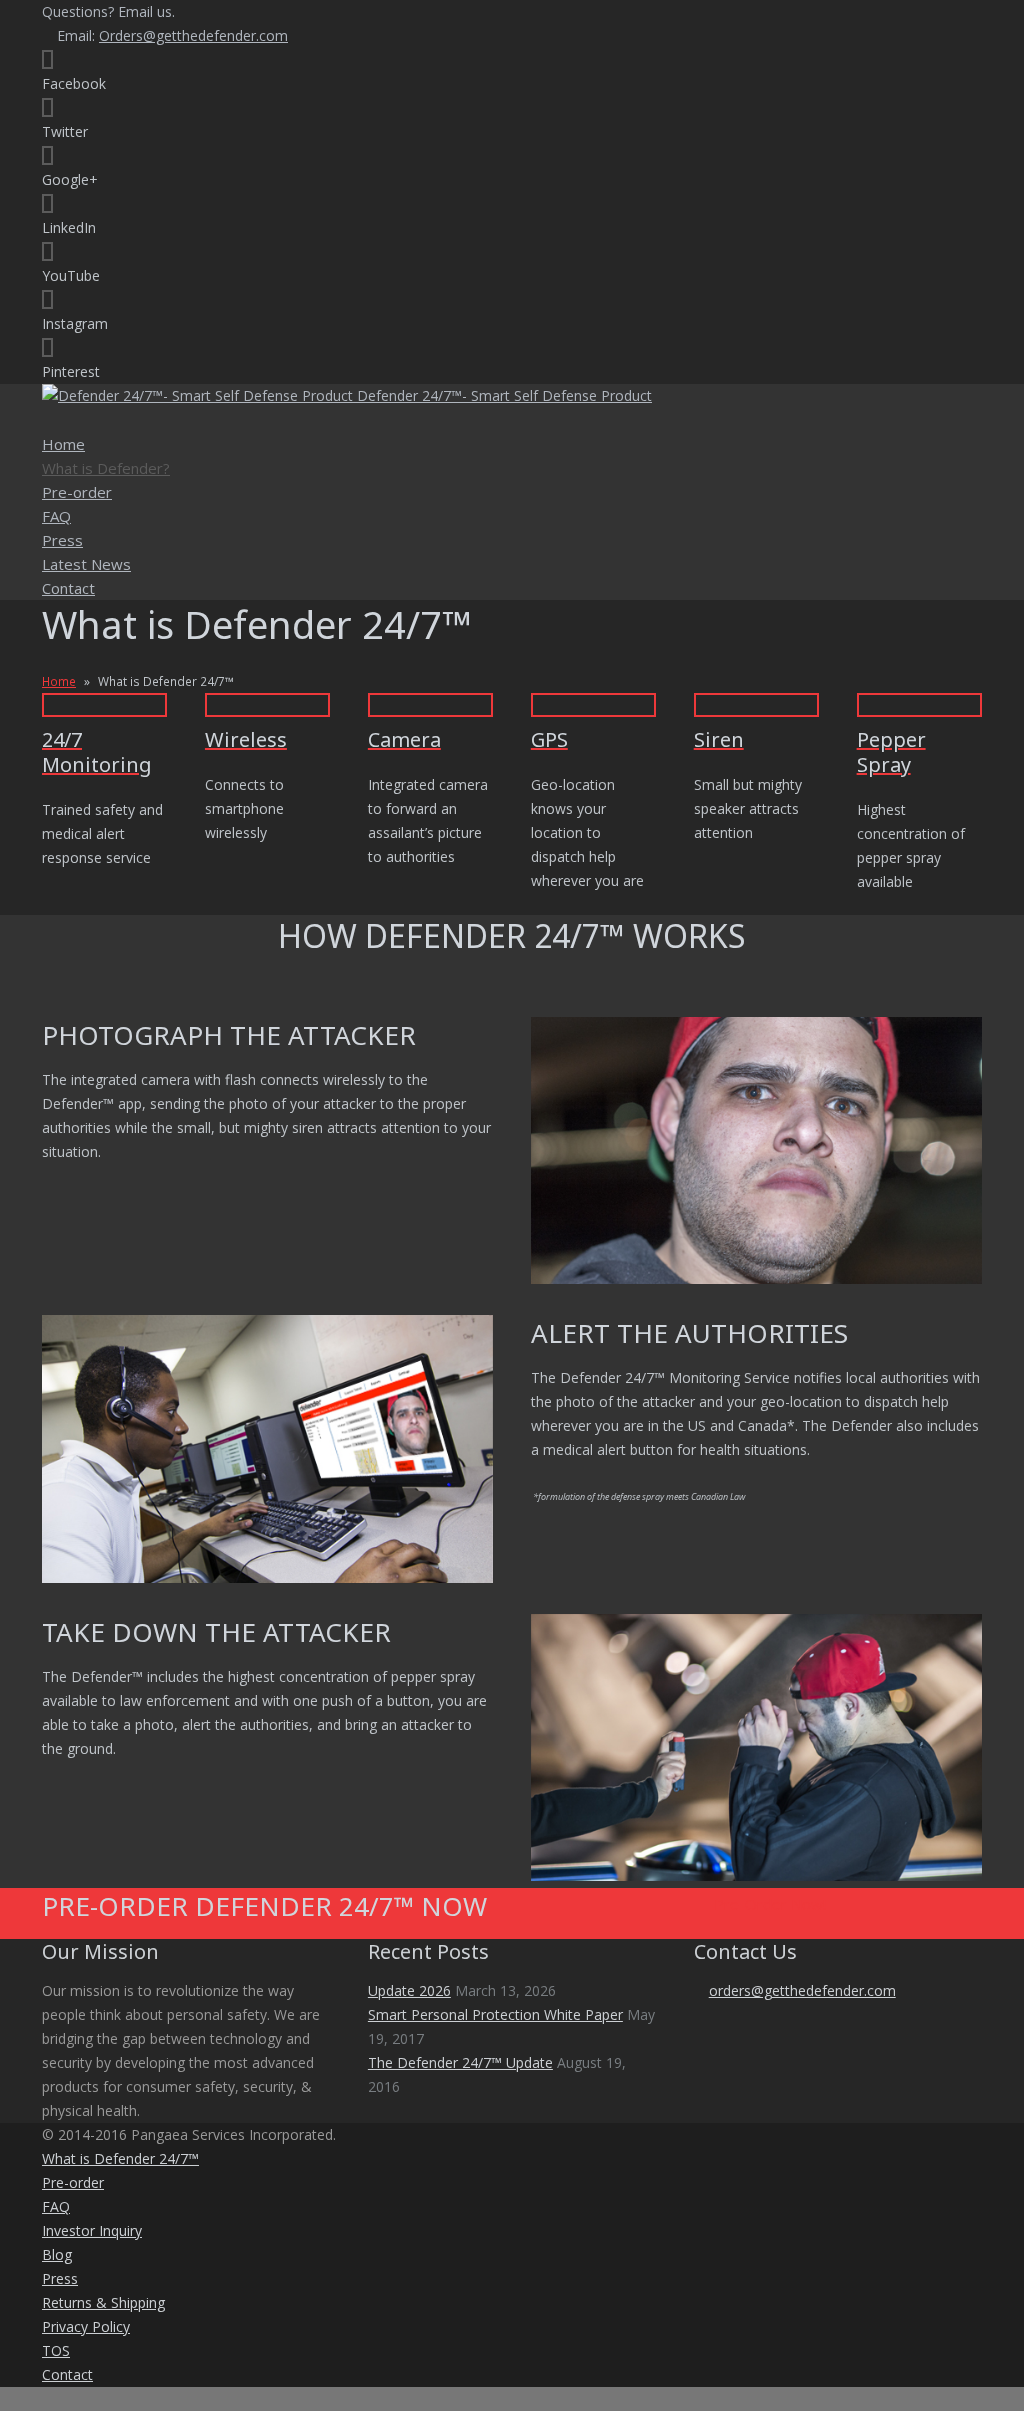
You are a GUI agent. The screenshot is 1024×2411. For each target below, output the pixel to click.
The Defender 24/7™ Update (460, 2062)
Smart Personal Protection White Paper (495, 2014)
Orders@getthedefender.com (193, 35)
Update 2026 (409, 1990)
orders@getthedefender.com (802, 1990)
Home (59, 681)
